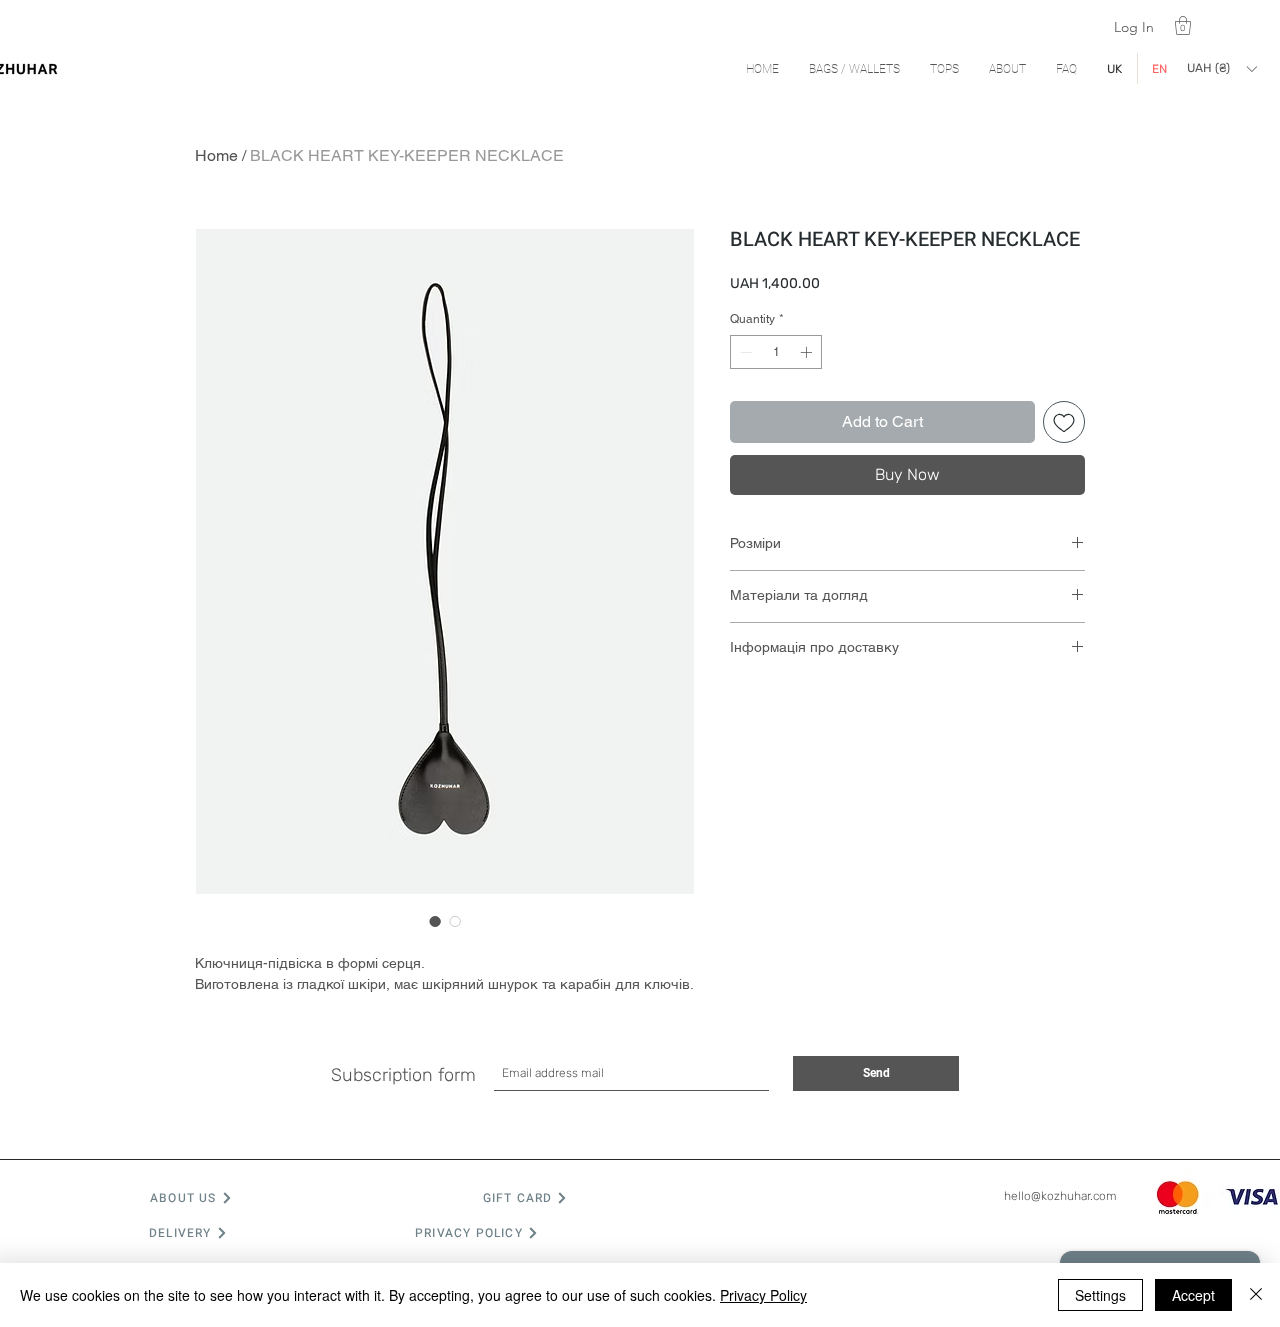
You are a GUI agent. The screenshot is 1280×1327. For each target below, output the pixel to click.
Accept (1193, 1295)
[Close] (1256, 1295)
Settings (1100, 1295)
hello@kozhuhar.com (1060, 1196)
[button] (1183, 25)
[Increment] (808, 352)
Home (216, 155)
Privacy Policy (763, 1295)
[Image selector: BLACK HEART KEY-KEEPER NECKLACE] (435, 921)
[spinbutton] (776, 352)
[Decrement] (744, 352)
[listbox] (1221, 68)
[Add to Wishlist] (1064, 422)
